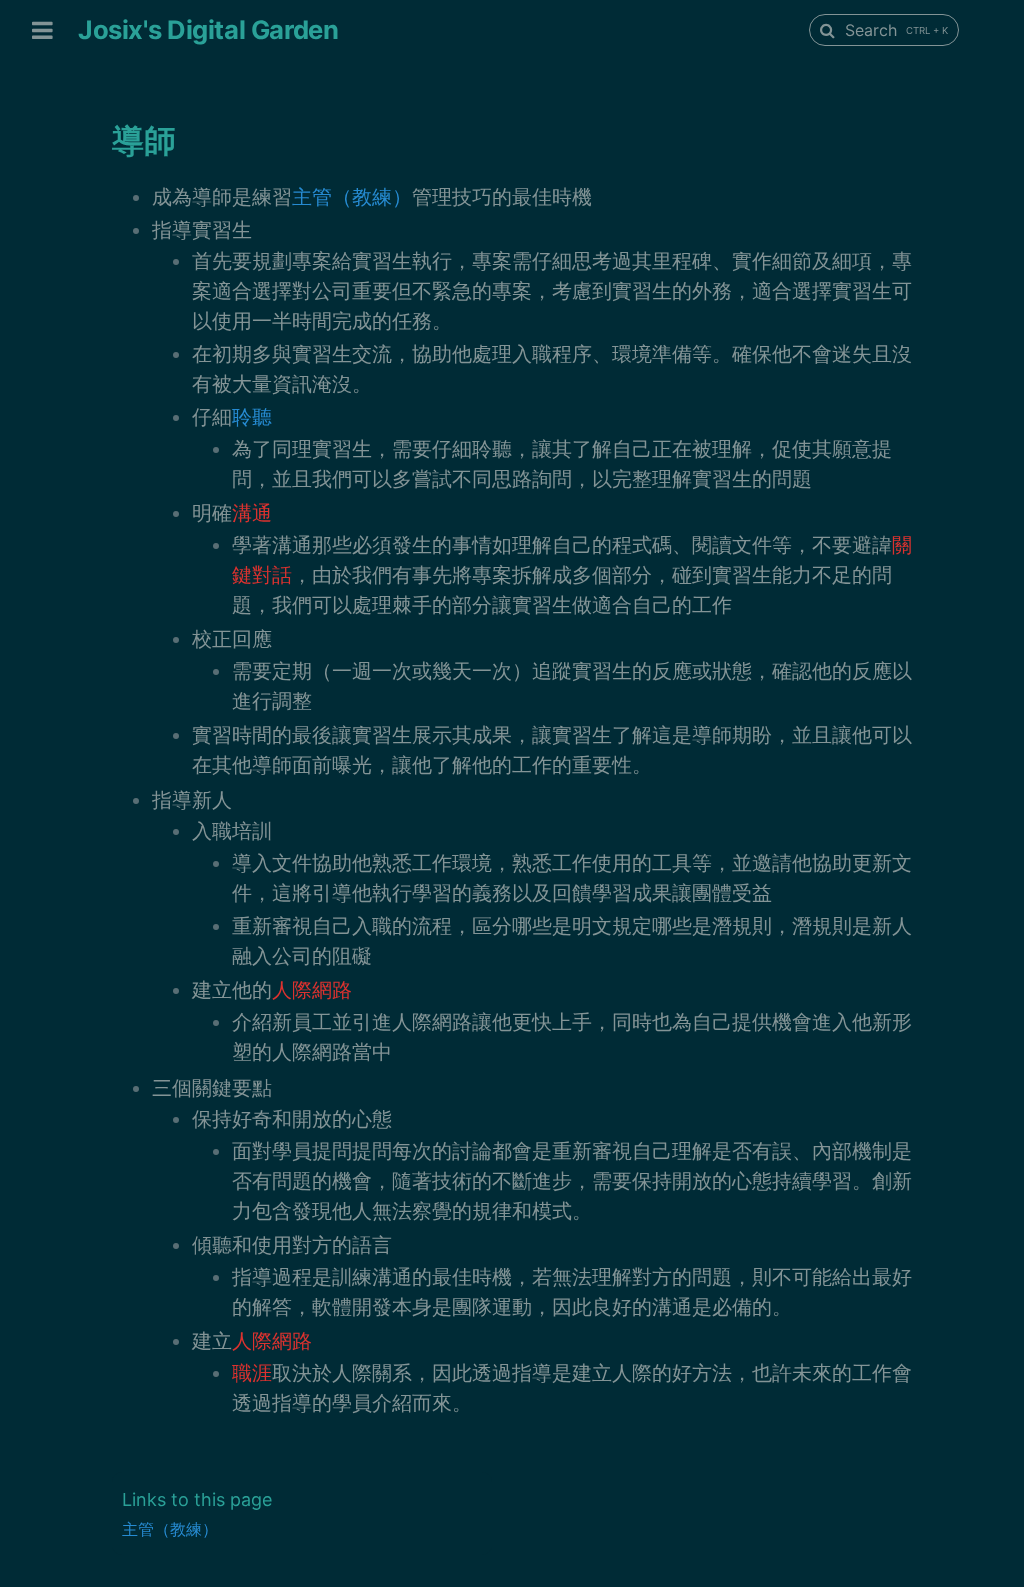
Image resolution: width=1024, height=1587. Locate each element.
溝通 (252, 513)
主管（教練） (352, 197)
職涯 (252, 1373)
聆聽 (252, 417)
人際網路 (312, 990)
